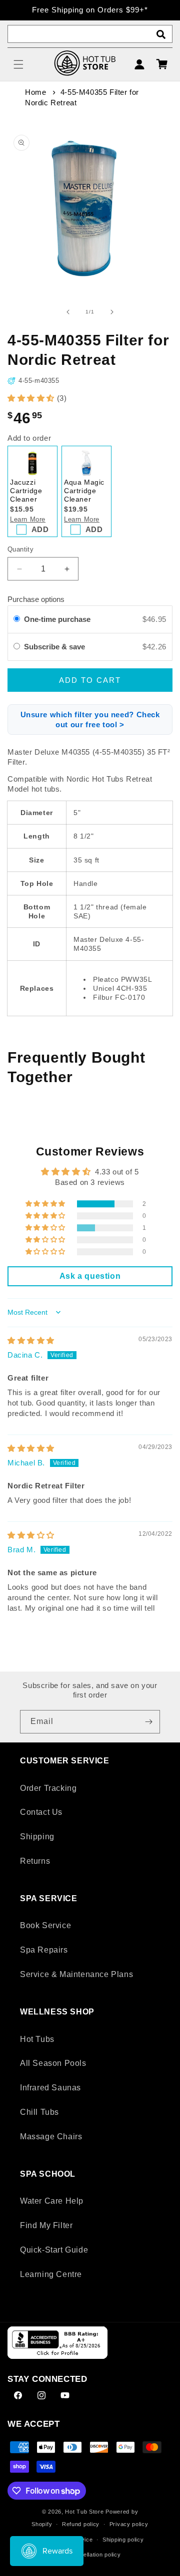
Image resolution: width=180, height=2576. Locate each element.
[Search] (161, 34)
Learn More (28, 519)
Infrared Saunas (50, 2088)
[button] (18, 64)
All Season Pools (53, 2063)
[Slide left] (68, 312)
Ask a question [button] (90, 1276)
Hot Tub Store (84, 2512)
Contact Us (41, 1812)
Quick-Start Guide (54, 2250)
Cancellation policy (95, 2555)
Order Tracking (48, 1788)
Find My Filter (46, 2225)
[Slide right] (112, 312)
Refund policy (81, 2524)
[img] (31, 1340)
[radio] (17, 619)
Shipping (37, 1837)
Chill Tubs (39, 2112)
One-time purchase (57, 619)
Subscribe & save (55, 647)
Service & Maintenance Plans (76, 1974)
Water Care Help (52, 2201)
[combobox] (90, 34)
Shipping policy (123, 2540)
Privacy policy (129, 2524)
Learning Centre (51, 2274)
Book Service (45, 1925)
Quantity (20, 549)
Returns (35, 1861)
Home (35, 92)
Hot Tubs (37, 2039)
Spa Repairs (44, 1950)
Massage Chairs (51, 2137)
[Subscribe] (148, 1722)
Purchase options (36, 599)
